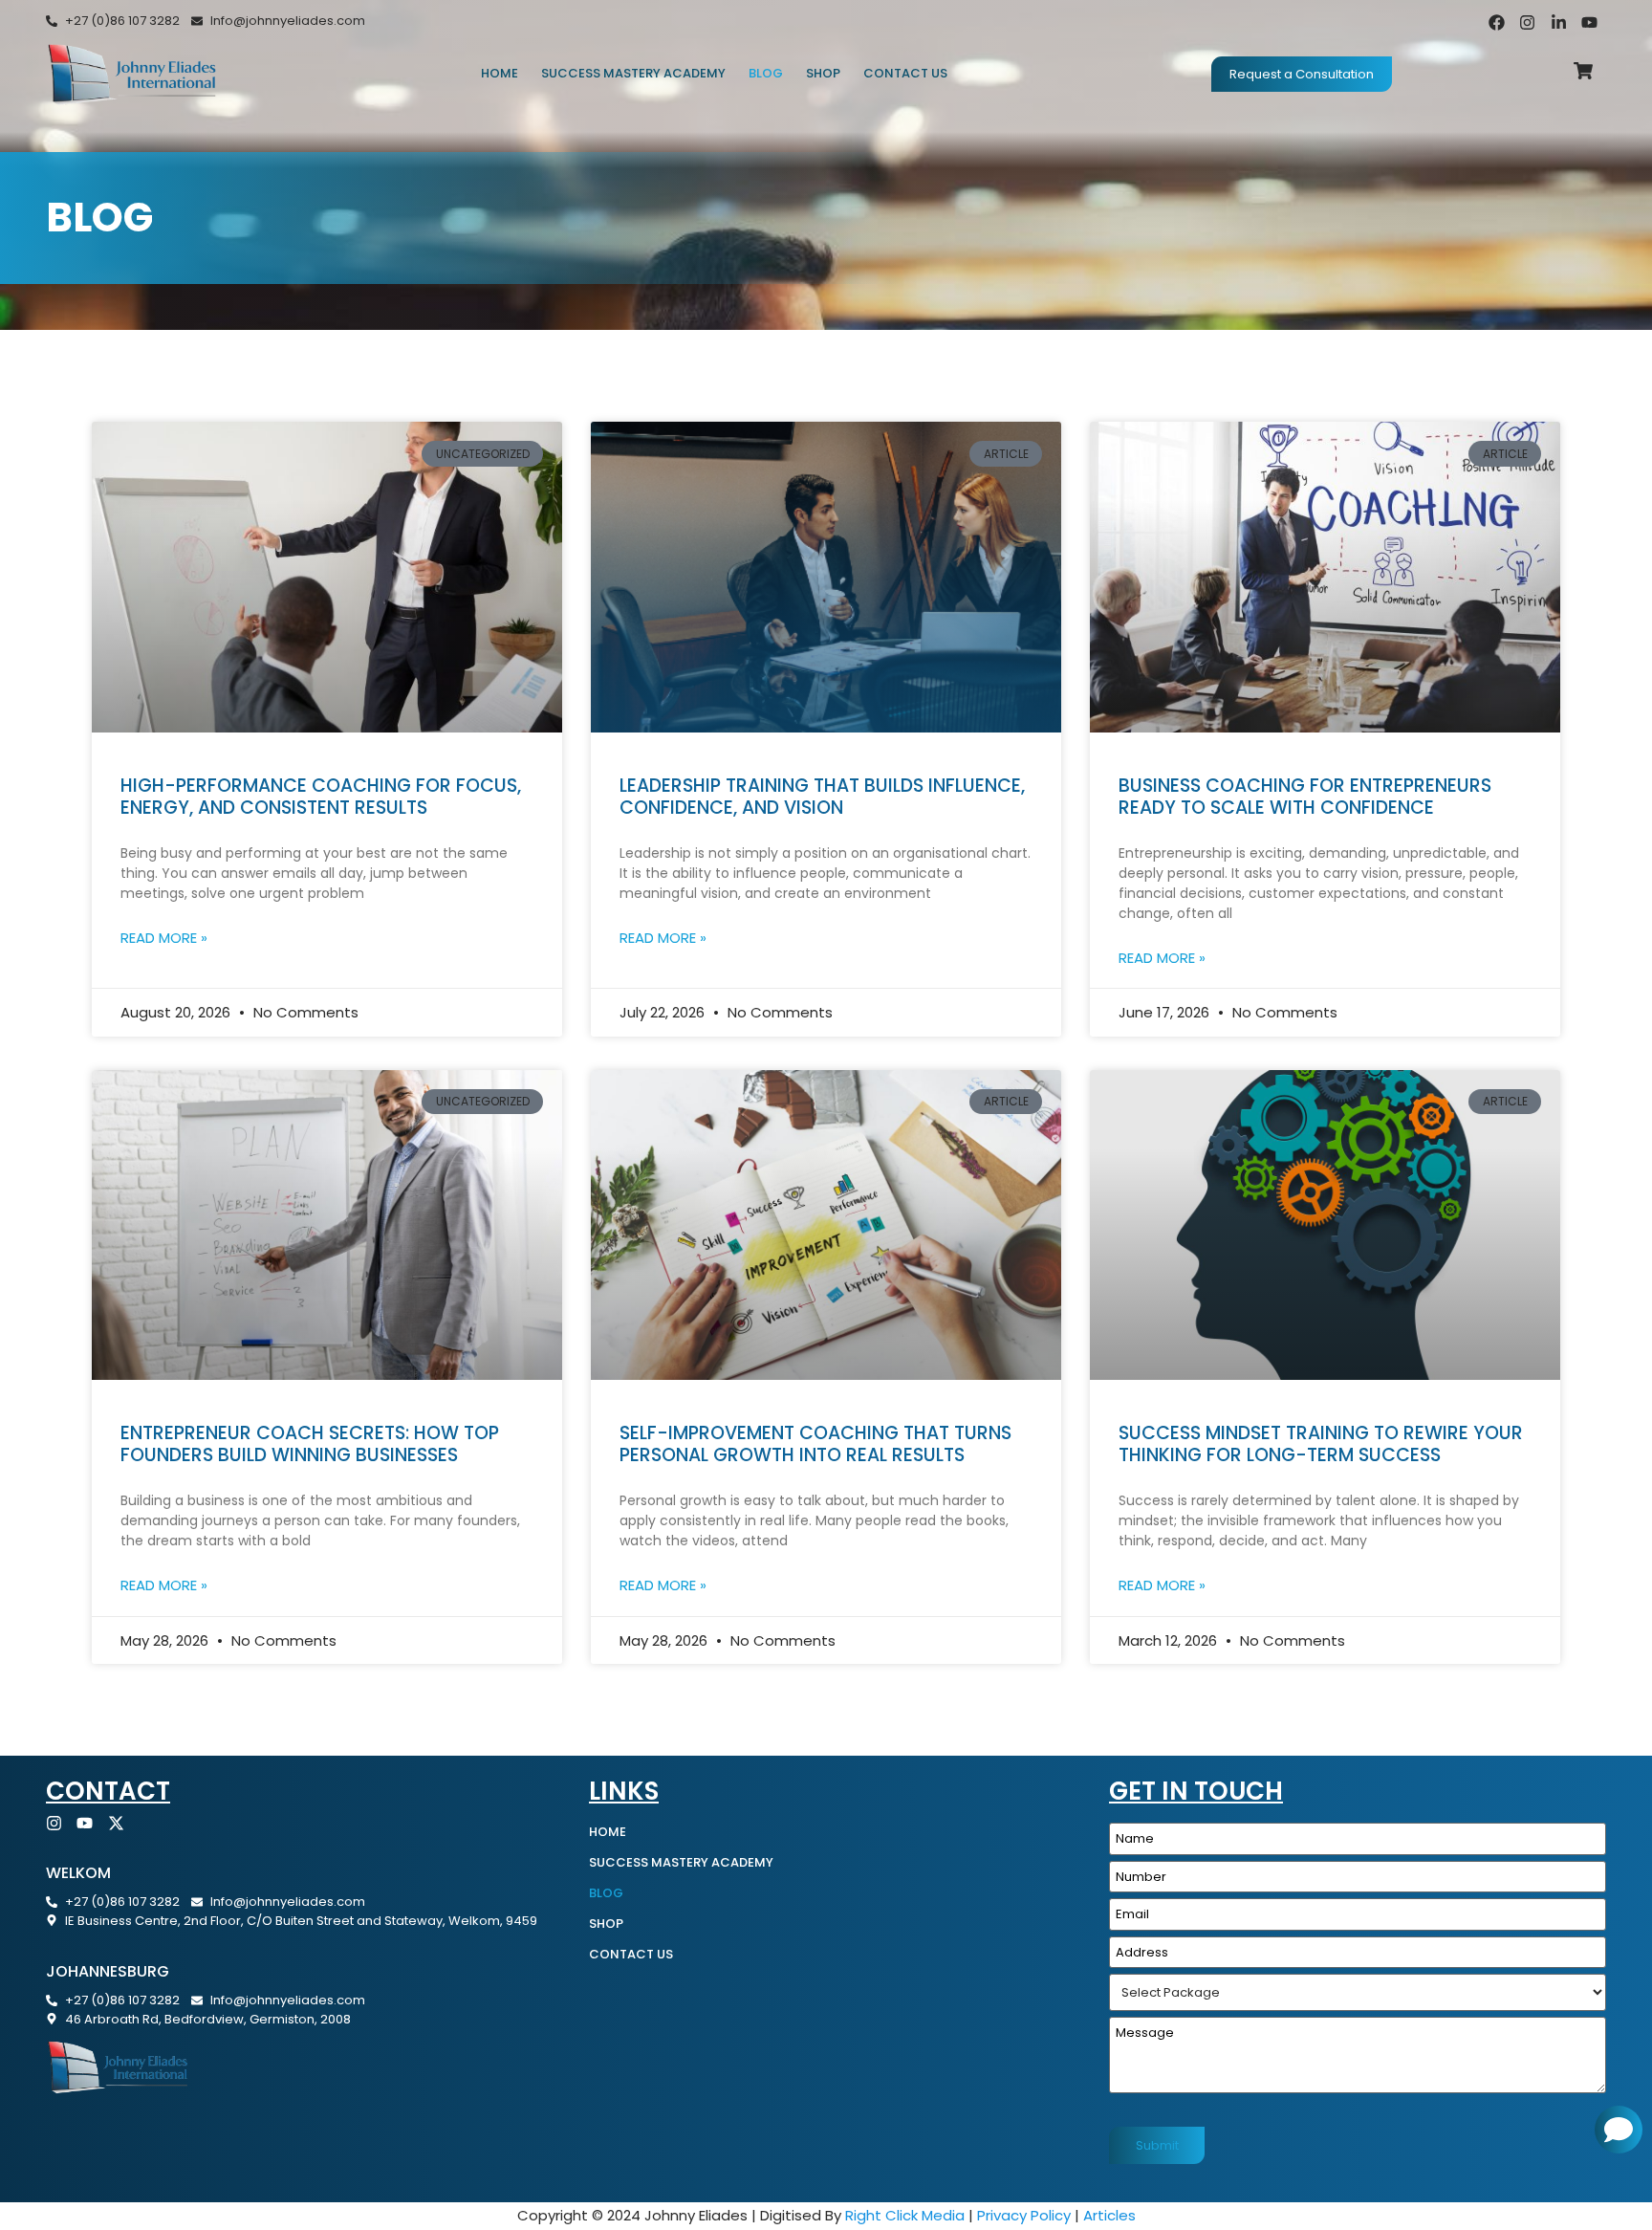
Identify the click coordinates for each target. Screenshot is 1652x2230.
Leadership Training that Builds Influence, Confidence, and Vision (822, 797)
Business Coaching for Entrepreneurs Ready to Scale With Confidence (1305, 797)
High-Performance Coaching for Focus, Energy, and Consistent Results (321, 797)
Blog (766, 73)
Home (500, 73)
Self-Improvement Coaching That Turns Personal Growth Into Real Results (815, 1444)
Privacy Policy (1024, 2215)
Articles (1109, 2215)
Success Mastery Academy (633, 73)
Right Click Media (905, 2215)
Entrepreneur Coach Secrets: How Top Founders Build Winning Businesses (310, 1444)
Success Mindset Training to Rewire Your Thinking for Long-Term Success (1321, 1444)
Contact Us (905, 73)
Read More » (164, 938)
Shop (823, 73)
